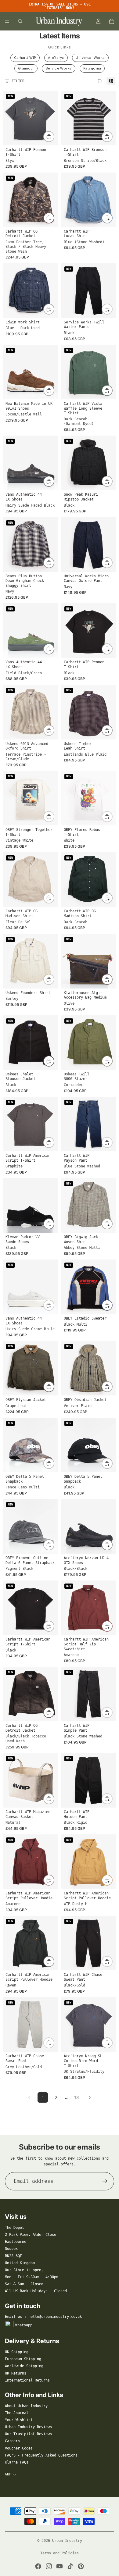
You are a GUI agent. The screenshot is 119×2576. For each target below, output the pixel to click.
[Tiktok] (70, 2566)
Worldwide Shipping (24, 2366)
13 (76, 2097)
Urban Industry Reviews (28, 2427)
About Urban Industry (26, 2406)
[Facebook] (38, 2566)
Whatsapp (24, 2325)
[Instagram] (49, 2566)
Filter (18, 81)
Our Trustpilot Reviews (28, 2434)
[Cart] (112, 21)
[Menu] (7, 21)
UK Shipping (17, 2352)
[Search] (20, 21)
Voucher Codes (19, 2448)
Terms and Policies (60, 2553)
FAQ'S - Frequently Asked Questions (41, 2455)
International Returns (27, 2380)
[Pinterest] (81, 2566)
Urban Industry (67, 2541)
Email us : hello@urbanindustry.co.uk (43, 2317)
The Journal (17, 2413)
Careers (12, 2441)
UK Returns (16, 2373)
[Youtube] (60, 2566)
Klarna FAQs (17, 2462)
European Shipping (23, 2359)
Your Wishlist (19, 2420)
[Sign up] (105, 2181)
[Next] (90, 2097)
